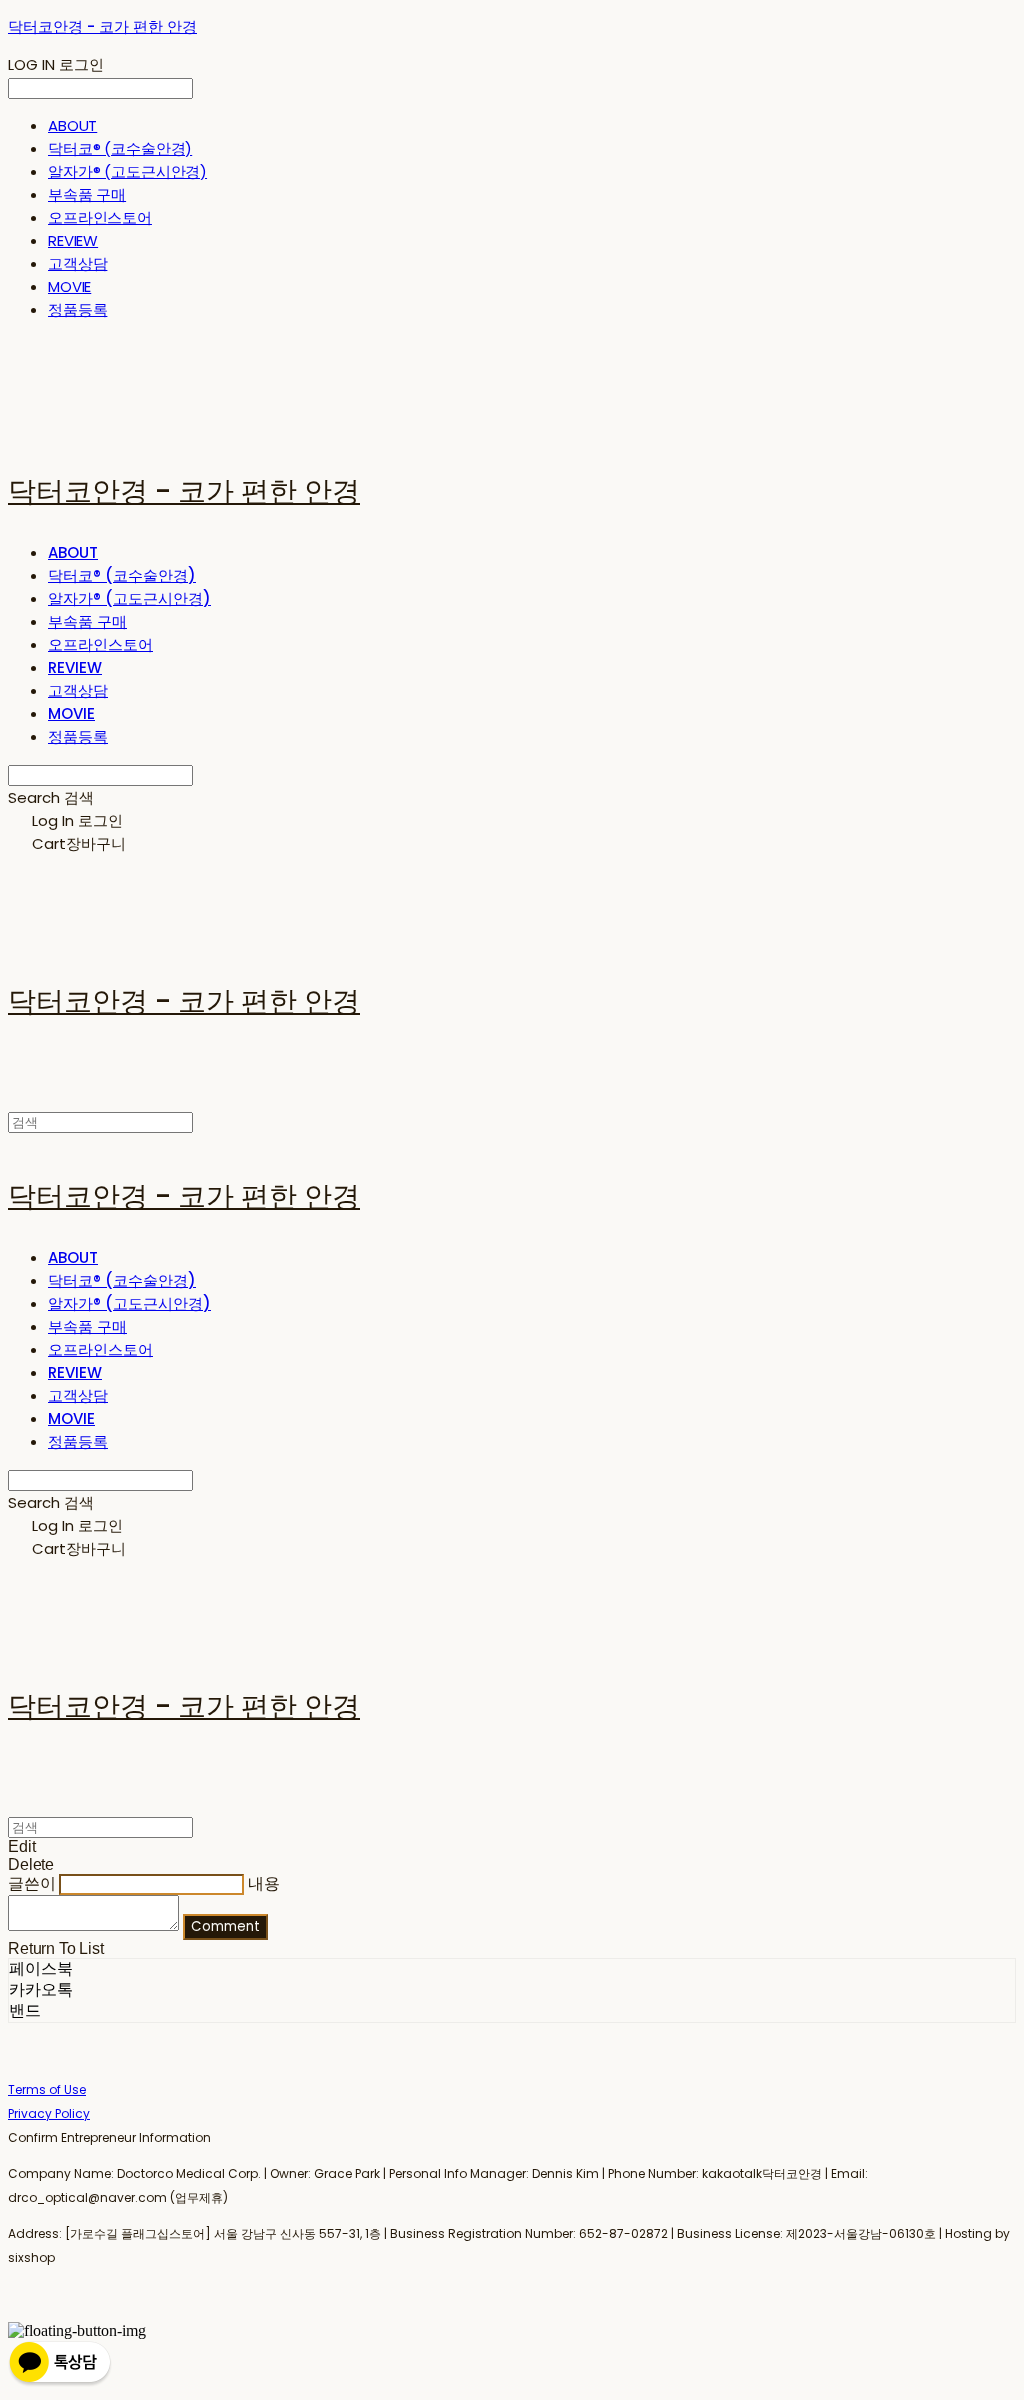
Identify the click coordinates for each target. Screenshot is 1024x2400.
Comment (225, 1926)
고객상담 (77, 263)
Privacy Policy (49, 2113)
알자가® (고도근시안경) (127, 171)
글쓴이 (32, 1883)
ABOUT (72, 125)
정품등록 (77, 309)
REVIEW (73, 240)
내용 (264, 1883)
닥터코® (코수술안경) (120, 148)
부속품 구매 (87, 194)
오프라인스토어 (100, 217)
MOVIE (69, 286)
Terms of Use (47, 2089)
